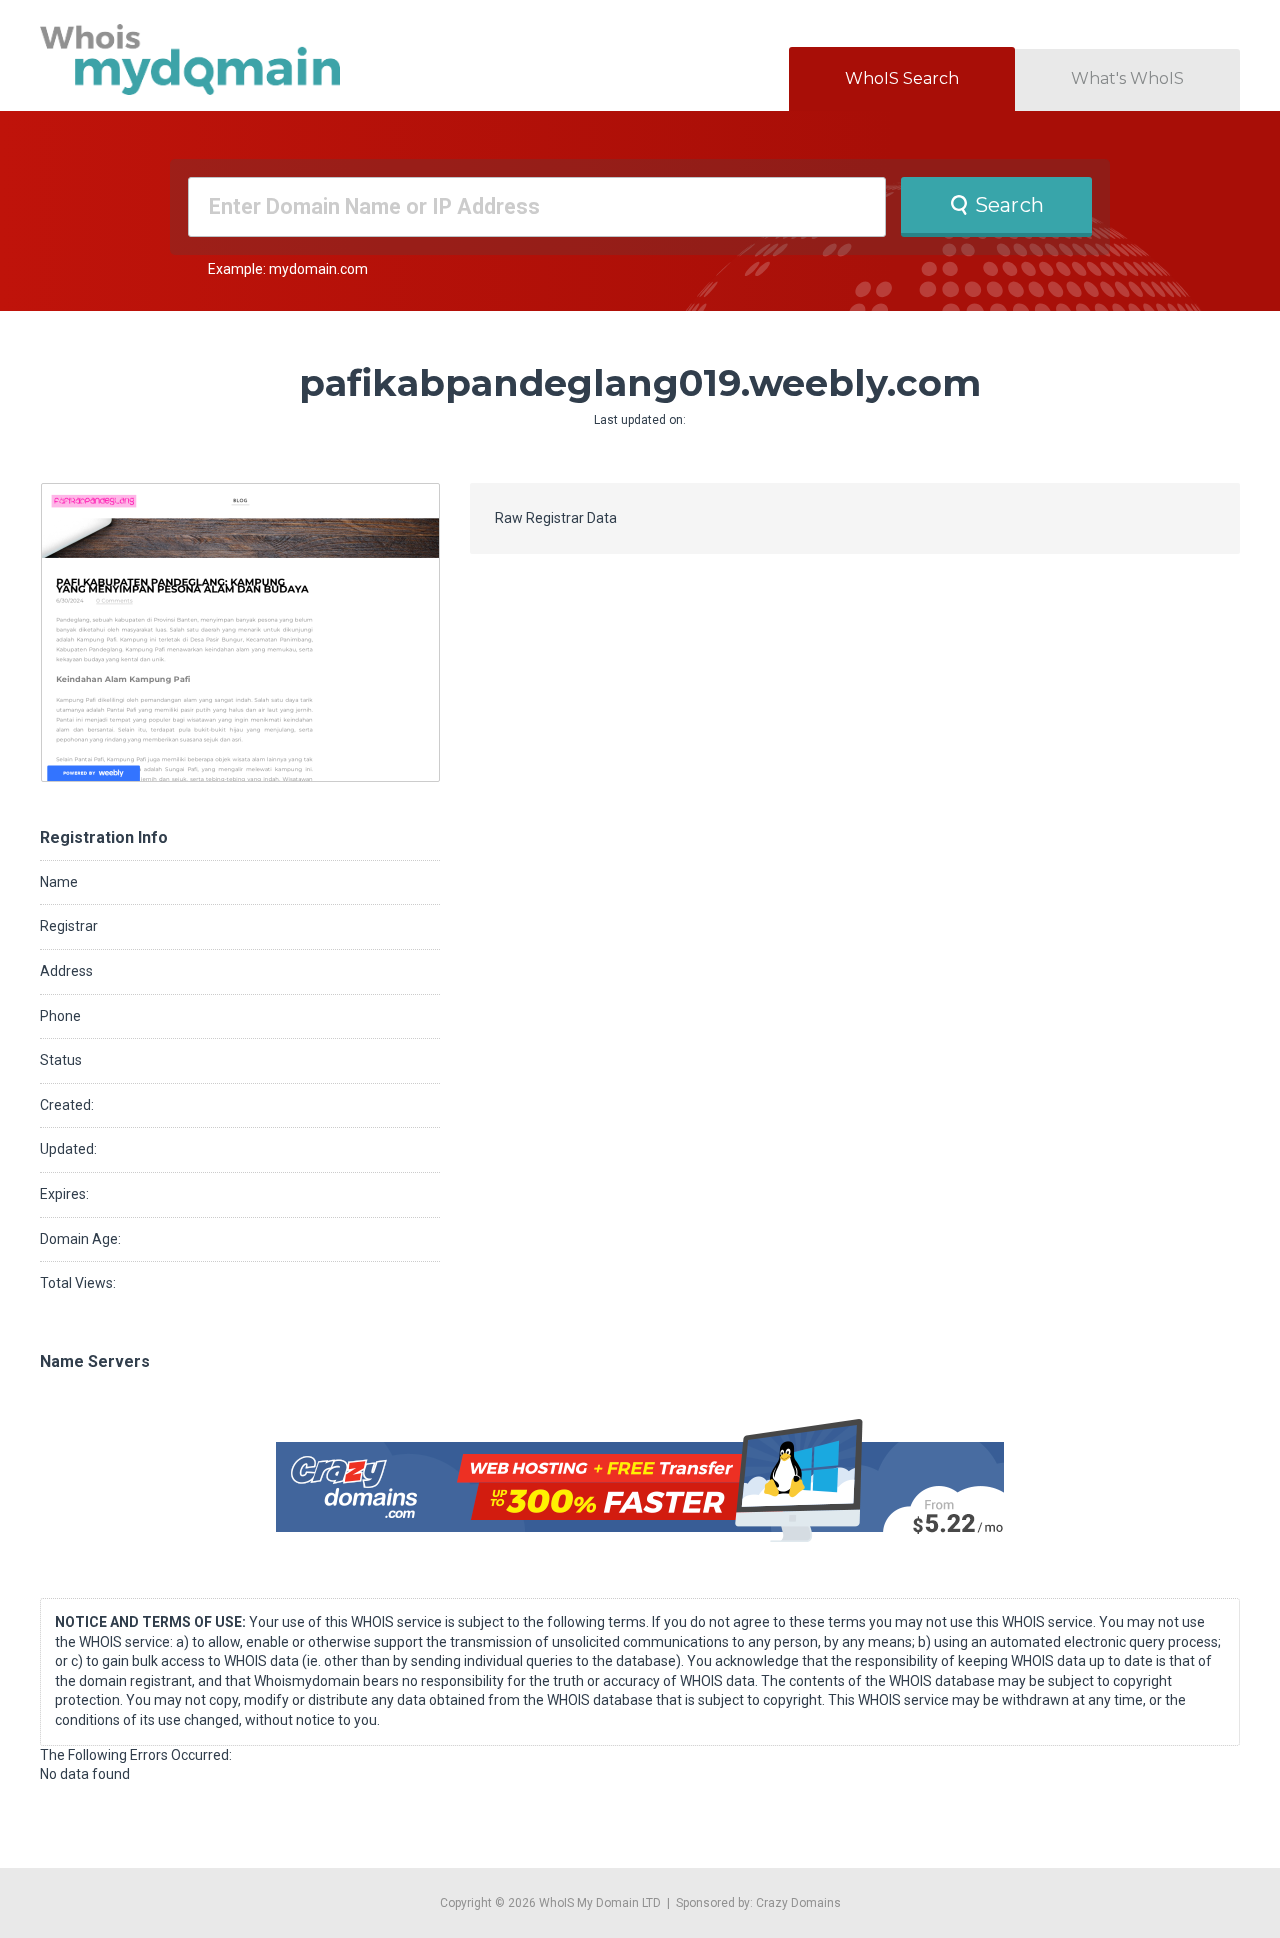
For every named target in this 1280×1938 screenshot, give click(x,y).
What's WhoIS (1127, 78)
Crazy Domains (798, 1903)
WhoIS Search (902, 78)
